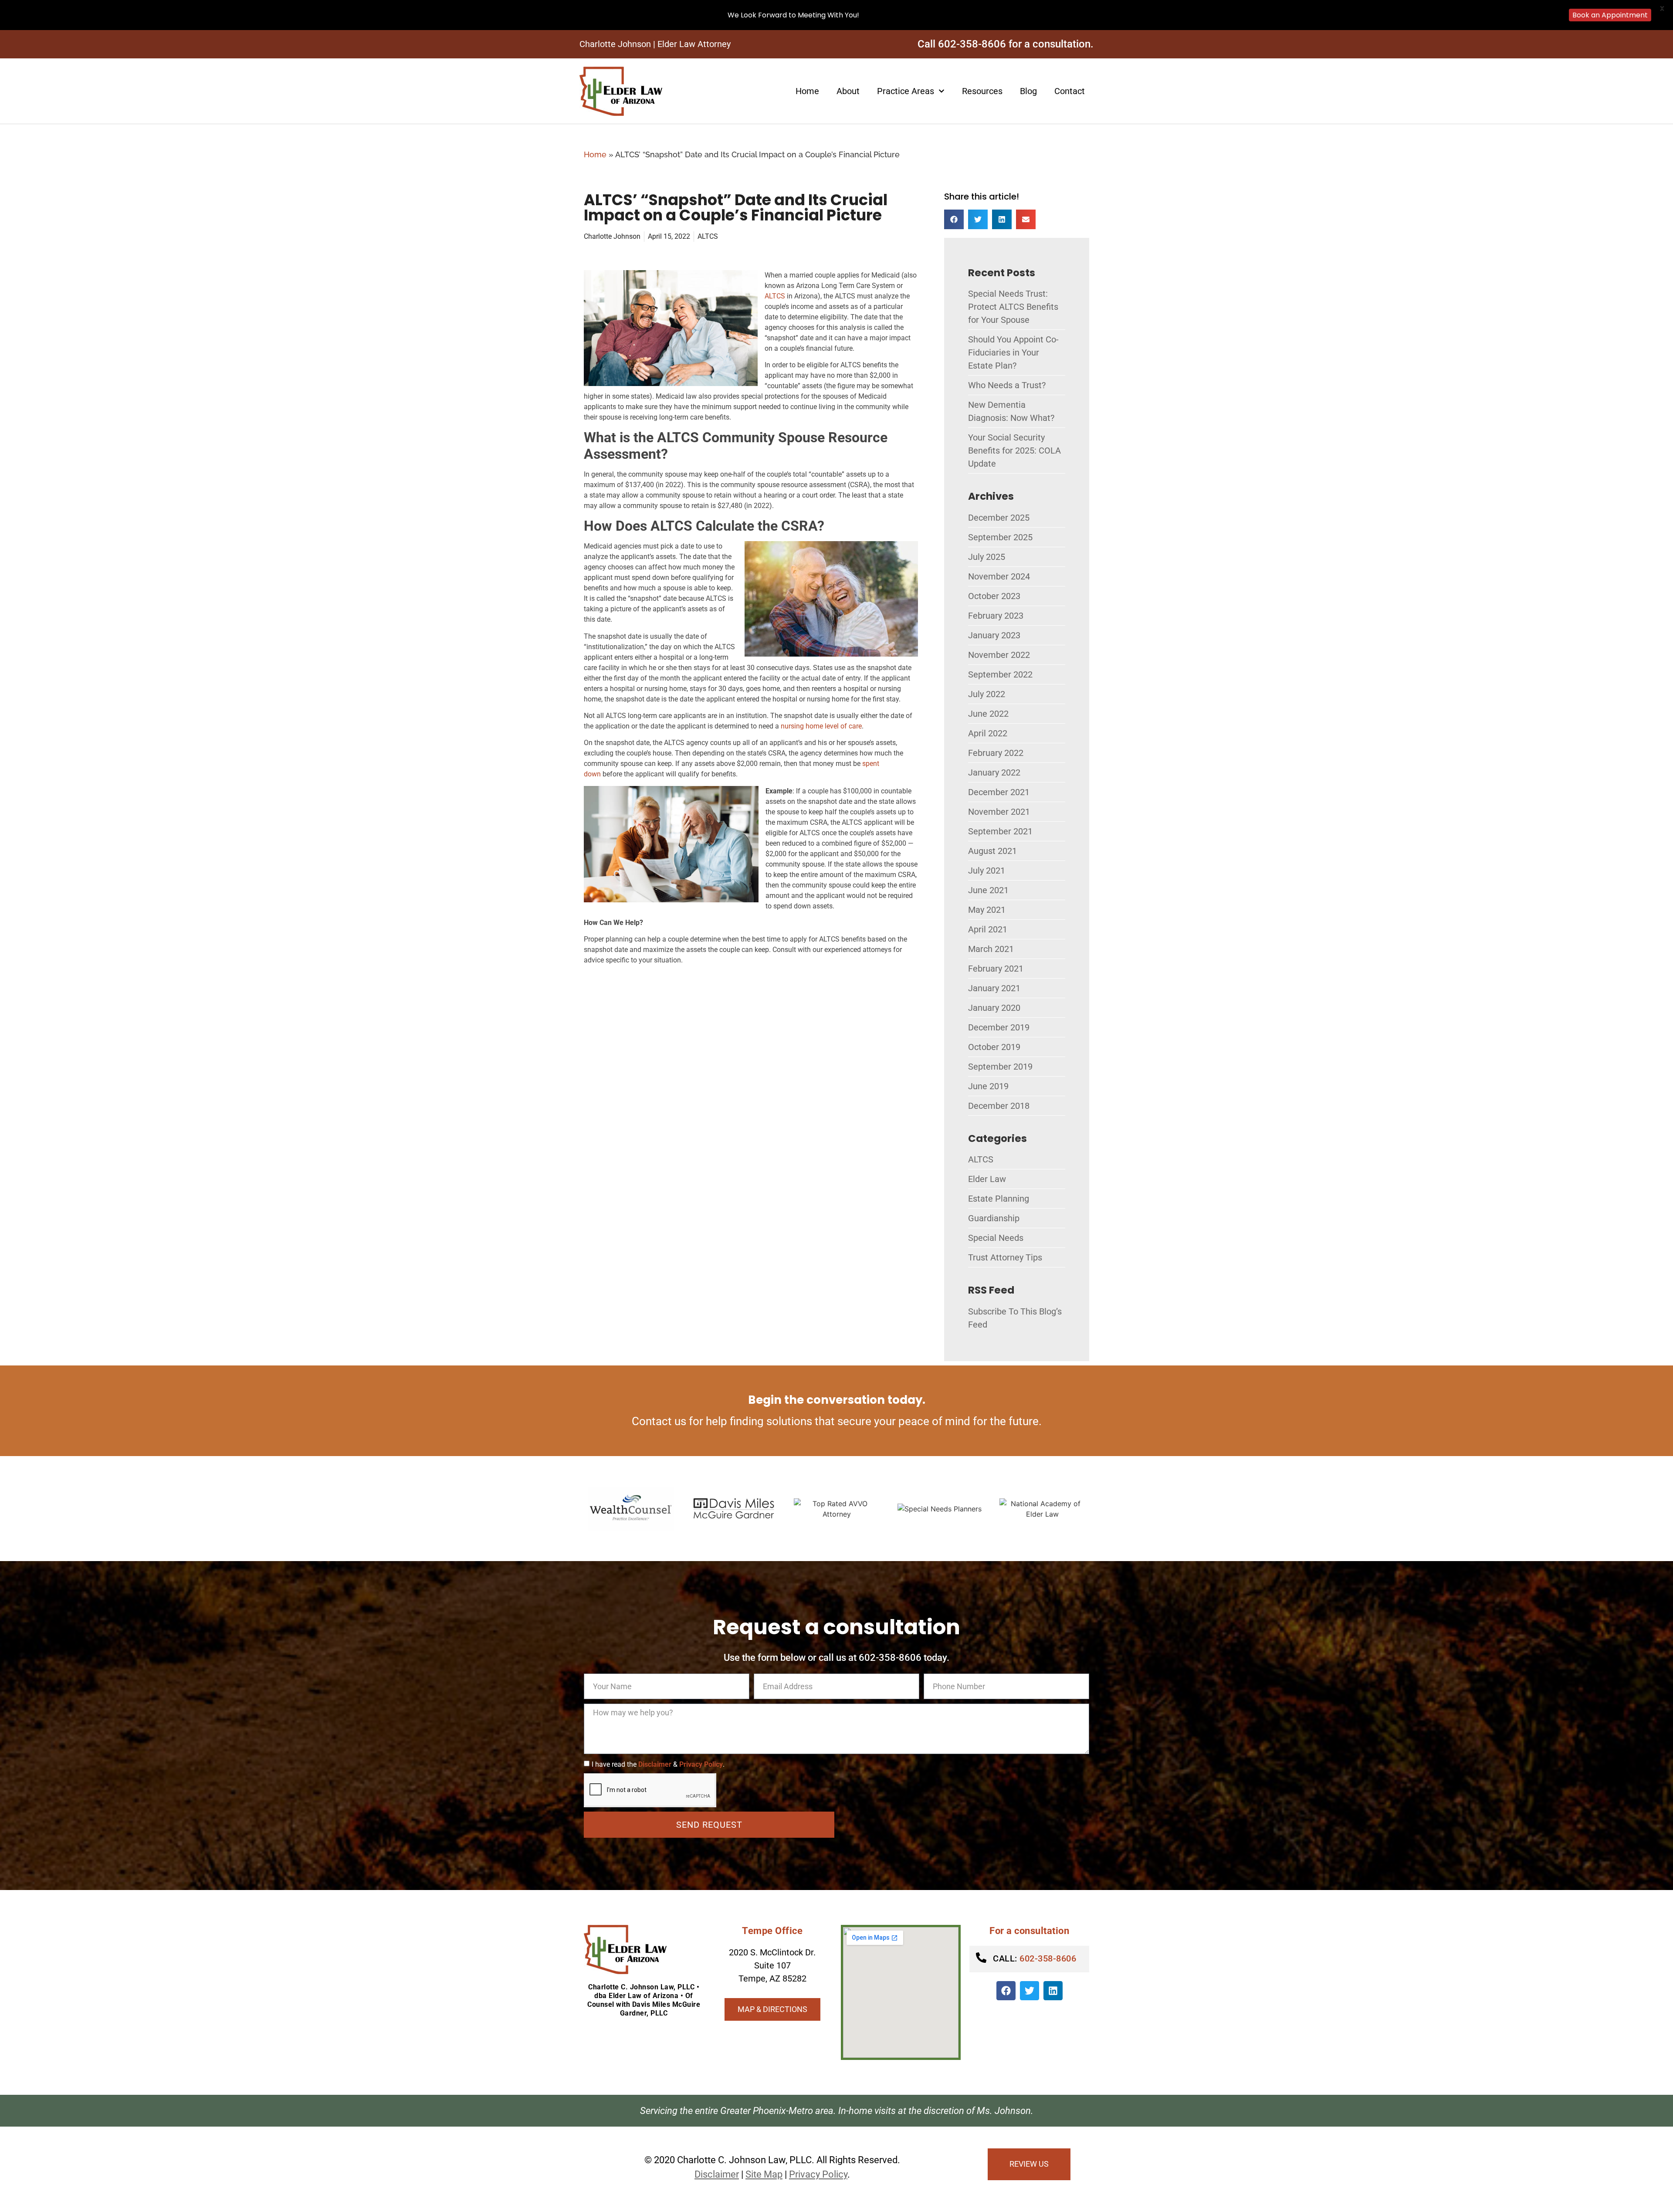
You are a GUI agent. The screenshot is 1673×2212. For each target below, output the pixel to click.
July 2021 (987, 871)
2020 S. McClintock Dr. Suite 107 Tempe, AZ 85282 (772, 1965)
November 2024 (999, 576)
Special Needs (996, 1238)
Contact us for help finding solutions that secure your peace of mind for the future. (837, 1421)
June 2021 (988, 890)
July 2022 (987, 694)
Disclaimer (655, 1764)
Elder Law (987, 1179)
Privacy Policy (701, 1764)
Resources (982, 91)
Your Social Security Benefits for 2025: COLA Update (1014, 451)
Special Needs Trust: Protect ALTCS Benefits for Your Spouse (1013, 307)
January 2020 (994, 1008)
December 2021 (999, 792)
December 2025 (999, 518)
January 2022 (994, 772)
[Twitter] (1030, 1991)
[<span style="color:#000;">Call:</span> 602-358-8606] (981, 1958)
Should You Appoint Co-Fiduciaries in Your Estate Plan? (1013, 352)
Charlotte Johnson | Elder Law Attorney (655, 44)
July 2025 (987, 557)
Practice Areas (906, 91)
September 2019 (1000, 1067)
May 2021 (987, 910)
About (848, 91)
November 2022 (999, 655)
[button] (954, 219)
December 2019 (999, 1027)
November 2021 (999, 812)
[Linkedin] (1053, 1991)
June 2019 (988, 1086)
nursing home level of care (821, 726)
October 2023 (994, 596)
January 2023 (994, 635)
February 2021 (996, 969)
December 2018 (999, 1106)
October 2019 (994, 1047)
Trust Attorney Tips (1005, 1257)
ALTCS (708, 236)
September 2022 (1000, 674)
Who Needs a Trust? (1007, 385)
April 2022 (988, 733)
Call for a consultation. (1006, 44)
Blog (1028, 91)
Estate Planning (999, 1199)
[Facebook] (1006, 1991)
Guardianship (994, 1218)
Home (807, 91)
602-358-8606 (1035, 1958)
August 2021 (992, 851)
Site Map (764, 2174)
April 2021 (988, 929)
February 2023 (996, 616)
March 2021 (991, 949)
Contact (1070, 91)
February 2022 (996, 753)
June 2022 (988, 714)
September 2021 (1000, 831)
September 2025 (1000, 537)
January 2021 (994, 988)
